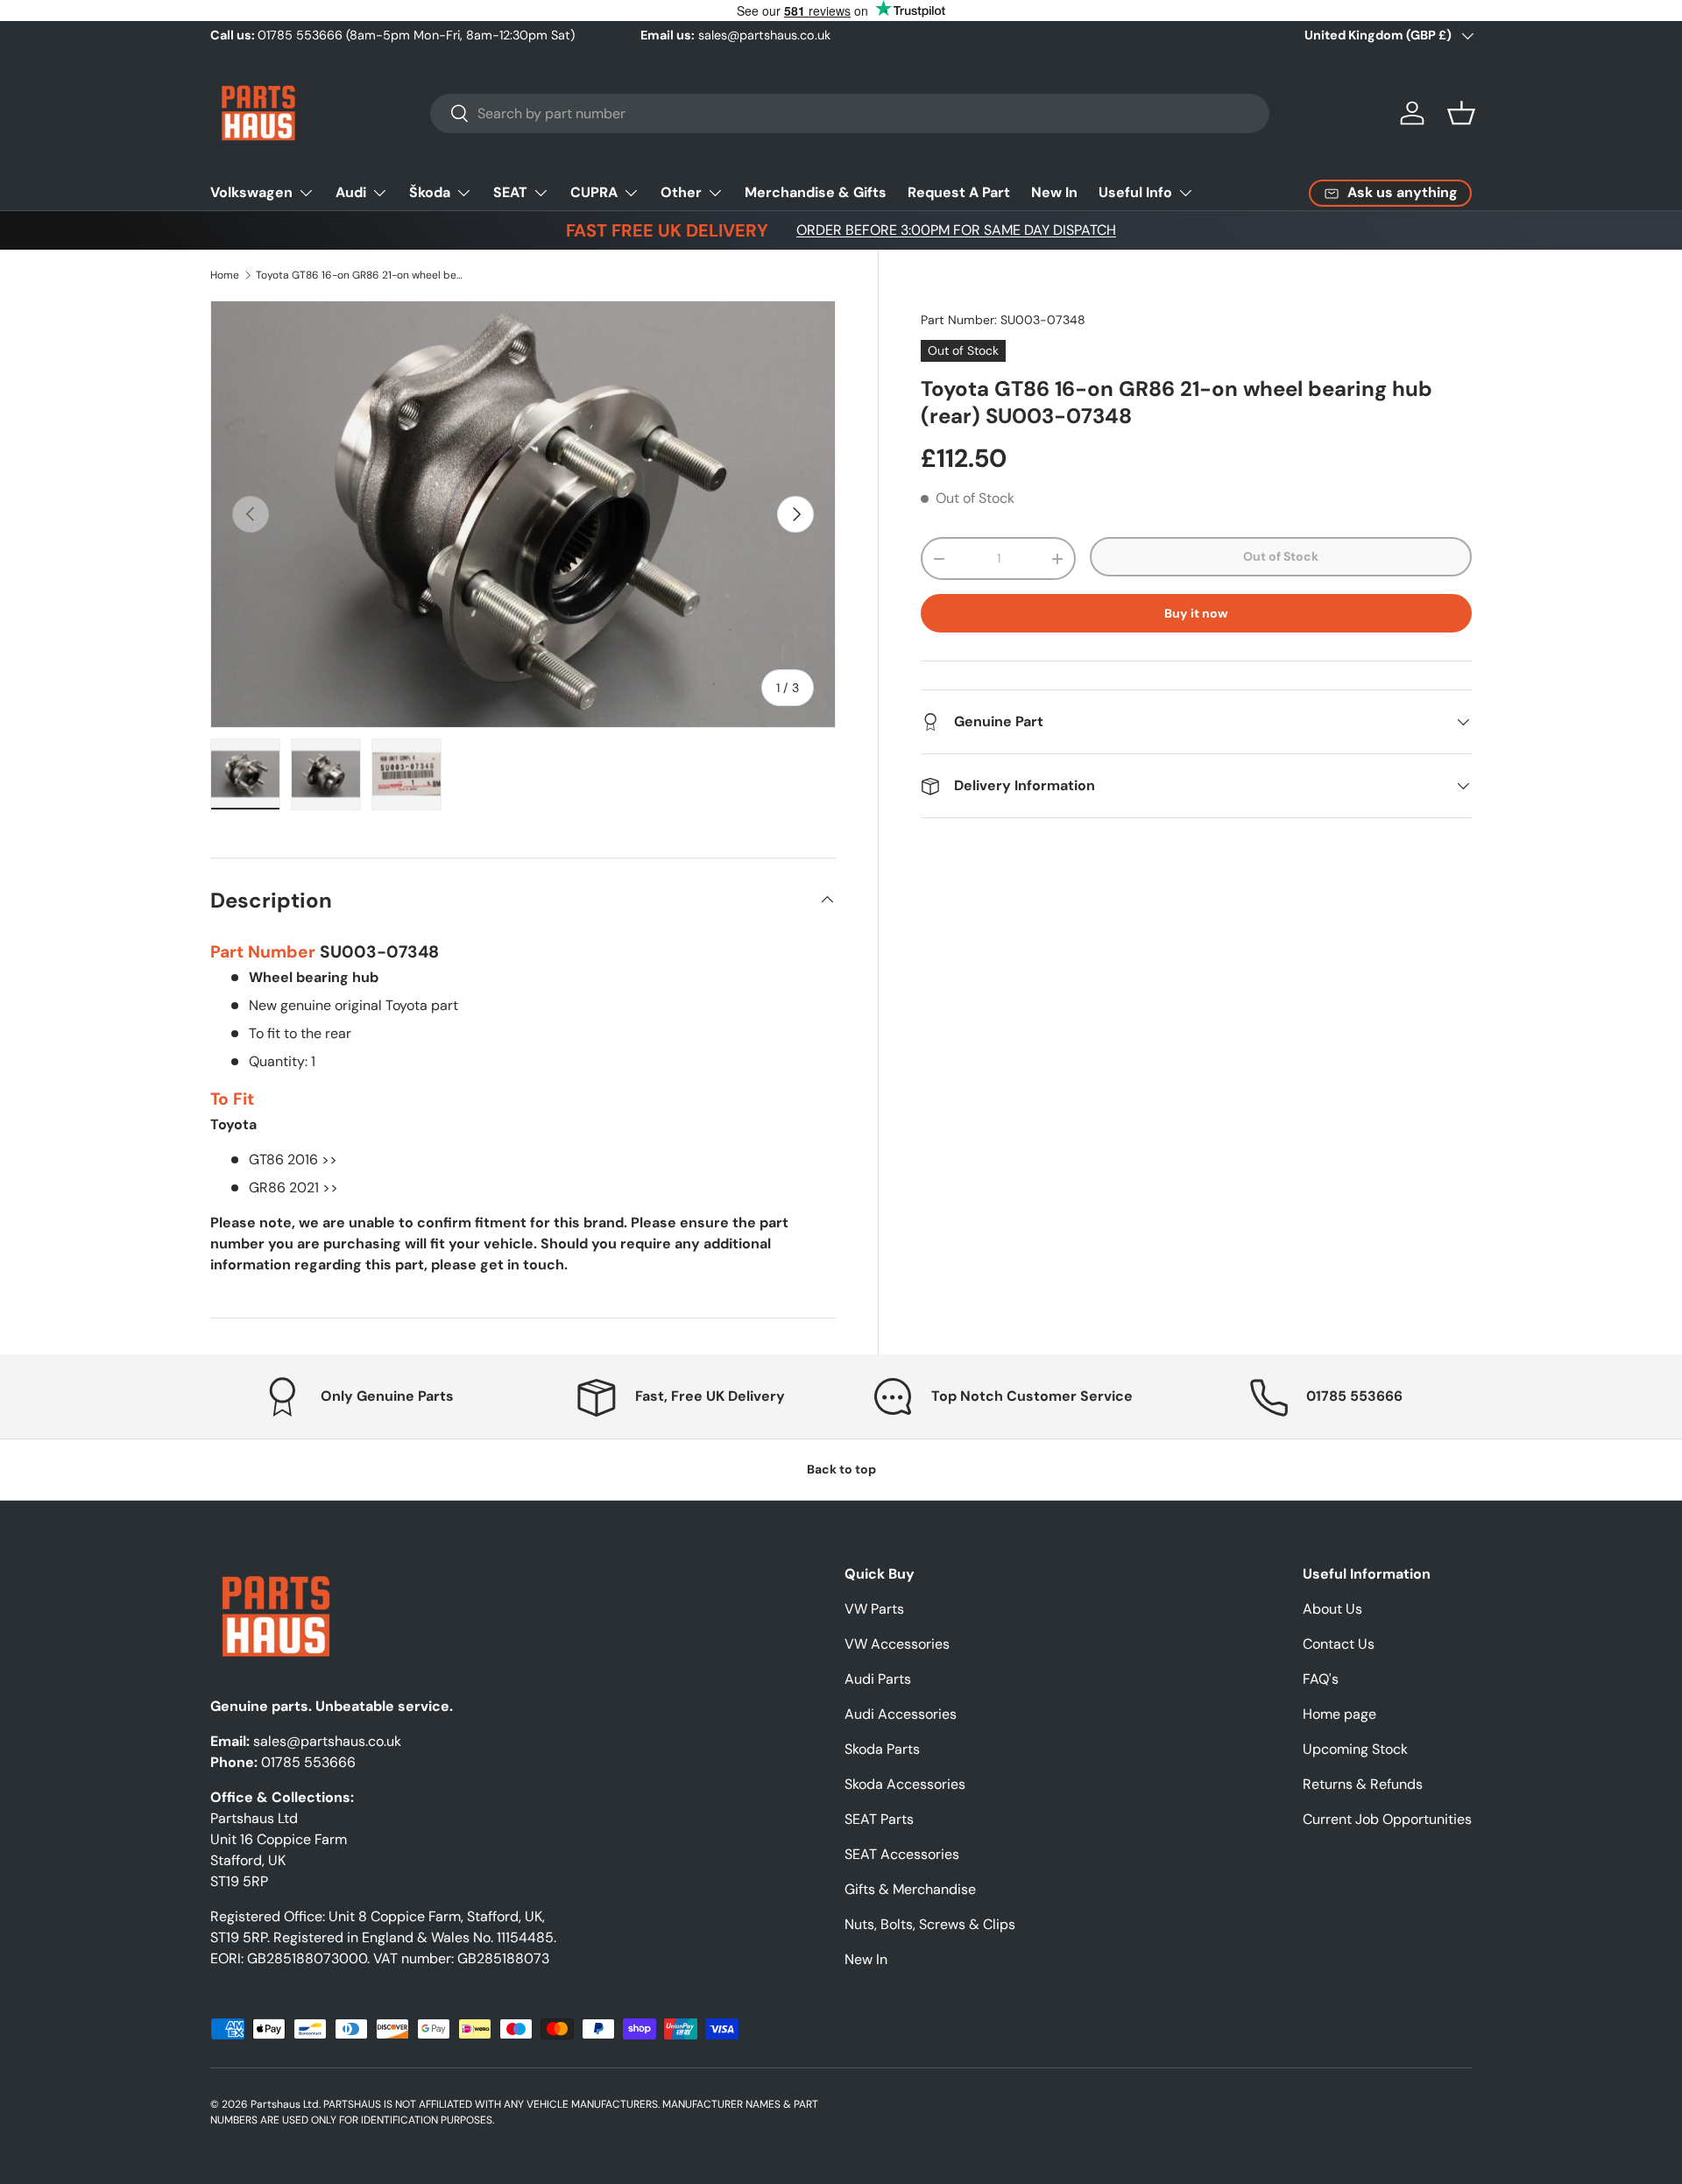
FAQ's (1321, 1679)
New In (1054, 192)
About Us (1332, 1609)
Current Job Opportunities (1387, 1819)
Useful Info (1135, 192)
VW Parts (874, 1609)
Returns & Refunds (1363, 1784)
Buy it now (1196, 613)
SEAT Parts (879, 1819)
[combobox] (850, 113)
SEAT (510, 192)
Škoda (430, 192)
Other (681, 192)
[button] (1461, 113)
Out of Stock (1281, 556)
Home (225, 275)
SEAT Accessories (902, 1854)
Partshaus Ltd (285, 2104)
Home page (1339, 1714)
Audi (351, 192)
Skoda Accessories (905, 1784)
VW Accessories (897, 1644)
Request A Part (959, 192)
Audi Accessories (901, 1714)
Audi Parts (878, 1679)
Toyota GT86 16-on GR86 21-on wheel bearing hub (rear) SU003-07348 (361, 275)
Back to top (841, 1469)
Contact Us (1339, 1644)
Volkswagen (251, 192)
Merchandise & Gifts (816, 192)
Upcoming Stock (1355, 1749)
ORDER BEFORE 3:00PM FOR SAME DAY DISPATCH (956, 230)
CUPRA (594, 192)
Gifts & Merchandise (910, 1889)
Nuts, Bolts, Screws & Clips (930, 1924)
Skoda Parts (882, 1749)
